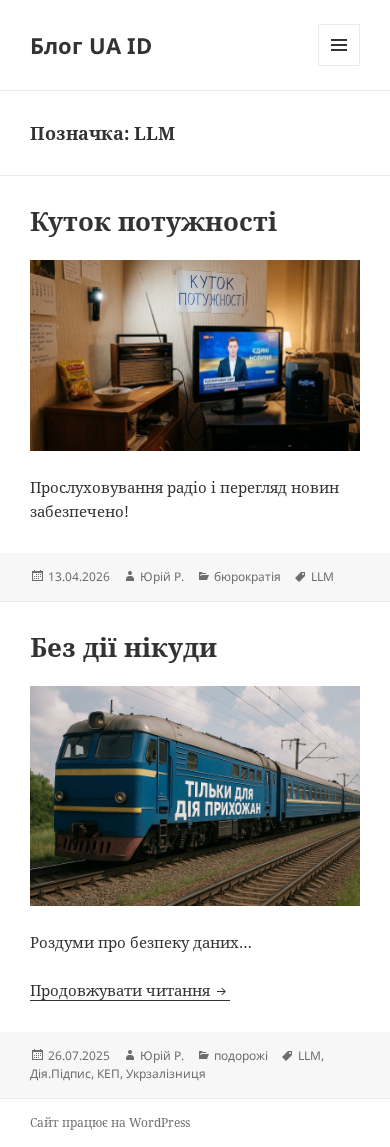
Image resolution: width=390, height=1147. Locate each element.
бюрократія (247, 576)
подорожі (241, 1055)
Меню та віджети (339, 65)
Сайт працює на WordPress (110, 1122)
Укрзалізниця (166, 1073)
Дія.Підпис (60, 1073)
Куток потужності (153, 221)
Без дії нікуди (123, 647)
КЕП (108, 1073)
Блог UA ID (91, 45)
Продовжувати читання (130, 990)
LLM (322, 576)
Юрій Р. (162, 576)
